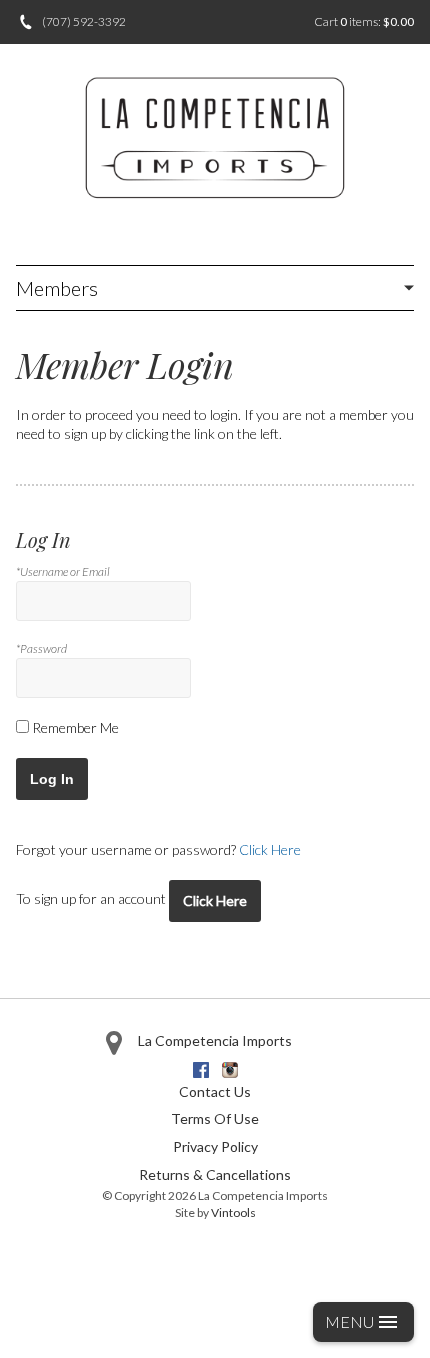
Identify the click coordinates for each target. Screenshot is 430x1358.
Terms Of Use (215, 1118)
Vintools (233, 1212)
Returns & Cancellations (215, 1174)
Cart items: (364, 21)
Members (57, 288)
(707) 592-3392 (84, 21)
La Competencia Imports (215, 1040)
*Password (41, 648)
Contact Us (215, 1091)
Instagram (230, 1070)
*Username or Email (63, 571)
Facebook (201, 1070)
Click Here (270, 849)
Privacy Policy (215, 1146)
